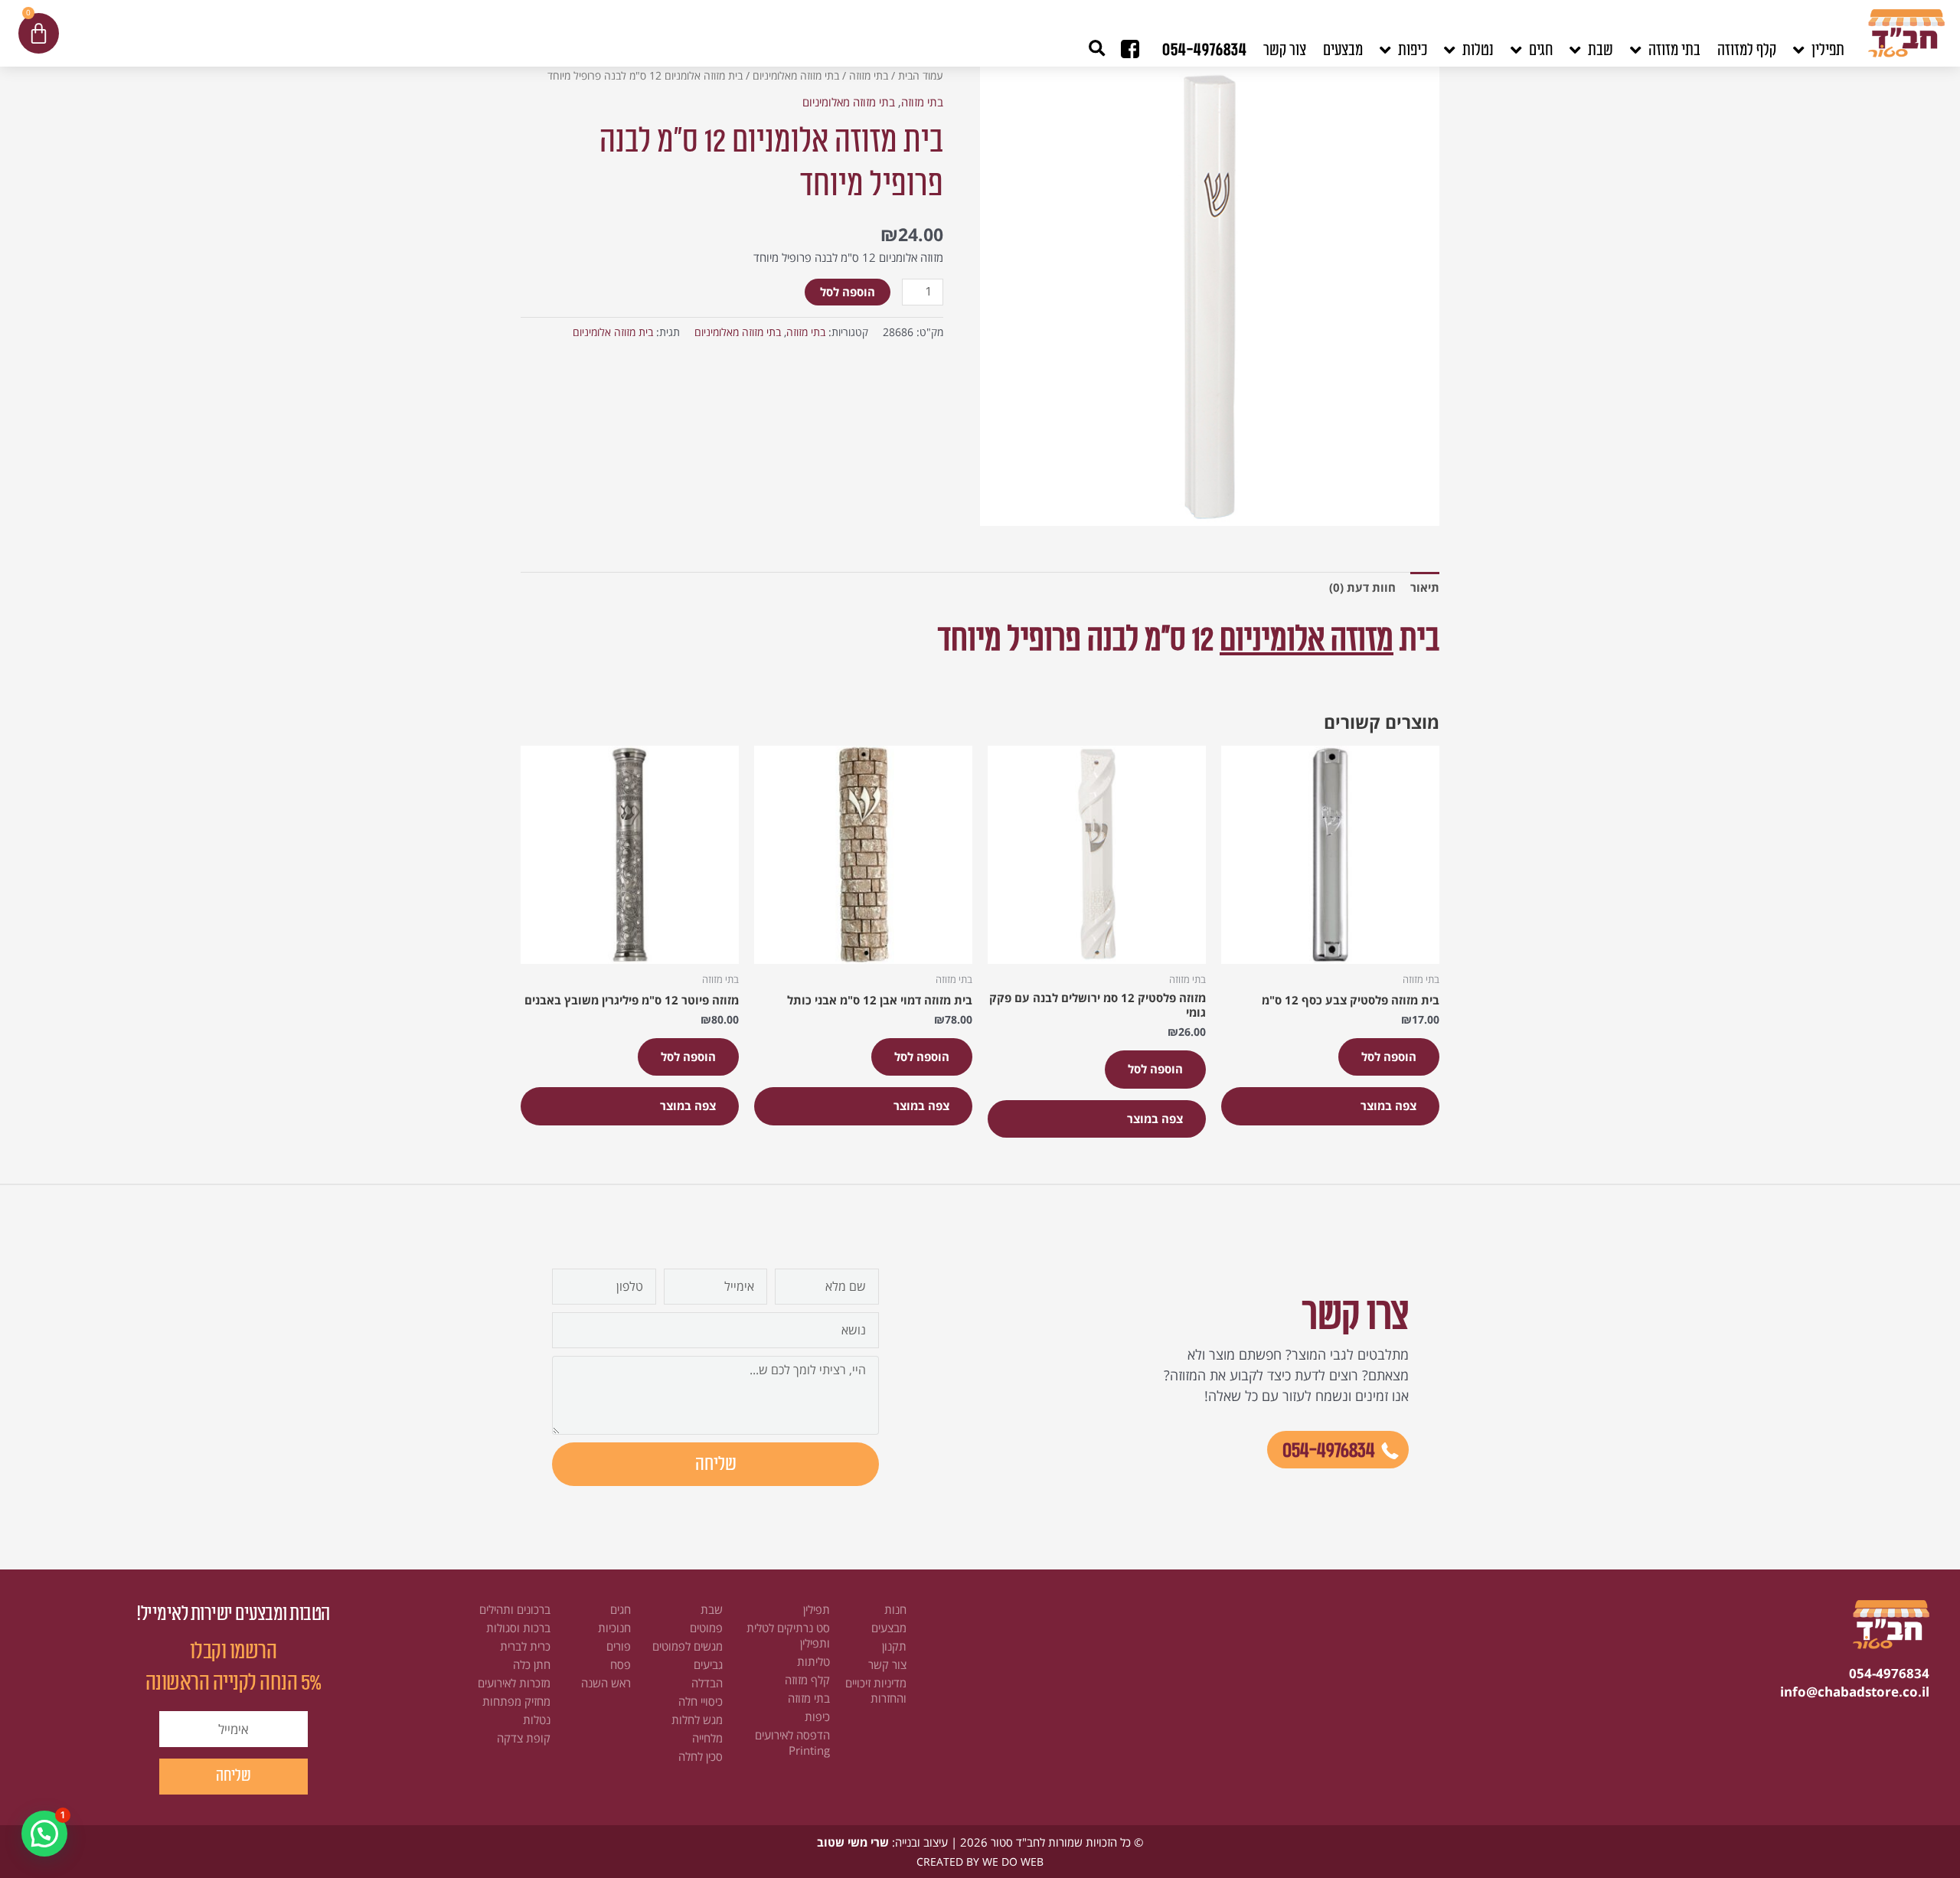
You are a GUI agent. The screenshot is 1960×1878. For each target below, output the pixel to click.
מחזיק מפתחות (516, 1701)
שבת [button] (1601, 50)
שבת (712, 1609)
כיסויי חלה (701, 1701)
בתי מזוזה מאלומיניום (796, 75)
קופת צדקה (524, 1738)
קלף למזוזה (1747, 50)
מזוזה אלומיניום (1307, 640)
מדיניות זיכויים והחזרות (876, 1690)
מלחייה (707, 1738)
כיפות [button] (1413, 50)
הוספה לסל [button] (1389, 1057)
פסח (621, 1664)
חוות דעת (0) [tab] (1362, 587)
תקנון (894, 1646)
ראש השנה (606, 1683)
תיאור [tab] (1425, 587)
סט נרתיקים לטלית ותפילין (788, 1635)
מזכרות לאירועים (514, 1683)
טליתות (813, 1661)
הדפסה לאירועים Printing (792, 1742)
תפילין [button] (1828, 50)
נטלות (537, 1720)
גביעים (708, 1664)
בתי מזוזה (869, 75)
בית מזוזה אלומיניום (613, 332)
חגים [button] (1541, 50)
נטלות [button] (1478, 50)
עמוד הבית (921, 75)
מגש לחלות (697, 1720)
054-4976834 (1205, 50)
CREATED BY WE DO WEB (980, 1862)
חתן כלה (532, 1664)
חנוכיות (614, 1628)
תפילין (817, 1609)
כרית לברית (525, 1646)
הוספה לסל (848, 292)
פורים (619, 1646)
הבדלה (707, 1683)
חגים (621, 1609)
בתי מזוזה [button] (1674, 50)
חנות (895, 1609)
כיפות (817, 1716)
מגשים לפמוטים (688, 1646)
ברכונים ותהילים (515, 1609)
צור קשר (1285, 50)
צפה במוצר (1388, 1106)
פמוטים (706, 1628)
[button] (1097, 49)
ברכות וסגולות (518, 1628)
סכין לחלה (701, 1756)
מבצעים (1343, 50)
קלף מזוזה (807, 1680)
